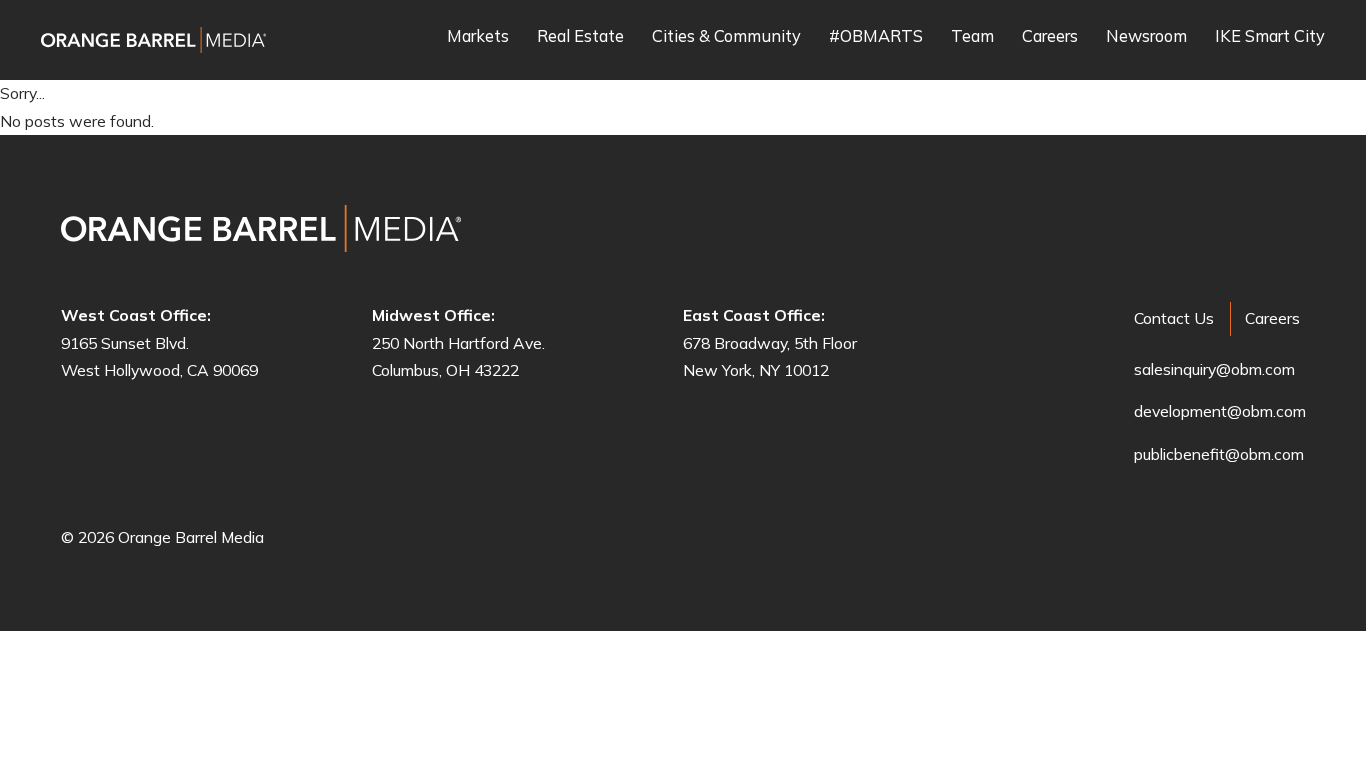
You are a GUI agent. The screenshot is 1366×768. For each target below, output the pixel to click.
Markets (478, 37)
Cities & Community (726, 37)
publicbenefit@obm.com (1219, 454)
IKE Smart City (1270, 37)
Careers (1050, 37)
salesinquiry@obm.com (1214, 369)
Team (972, 37)
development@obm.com (1220, 411)
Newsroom (1146, 37)
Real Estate (580, 37)
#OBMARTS (876, 37)
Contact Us (1174, 318)
